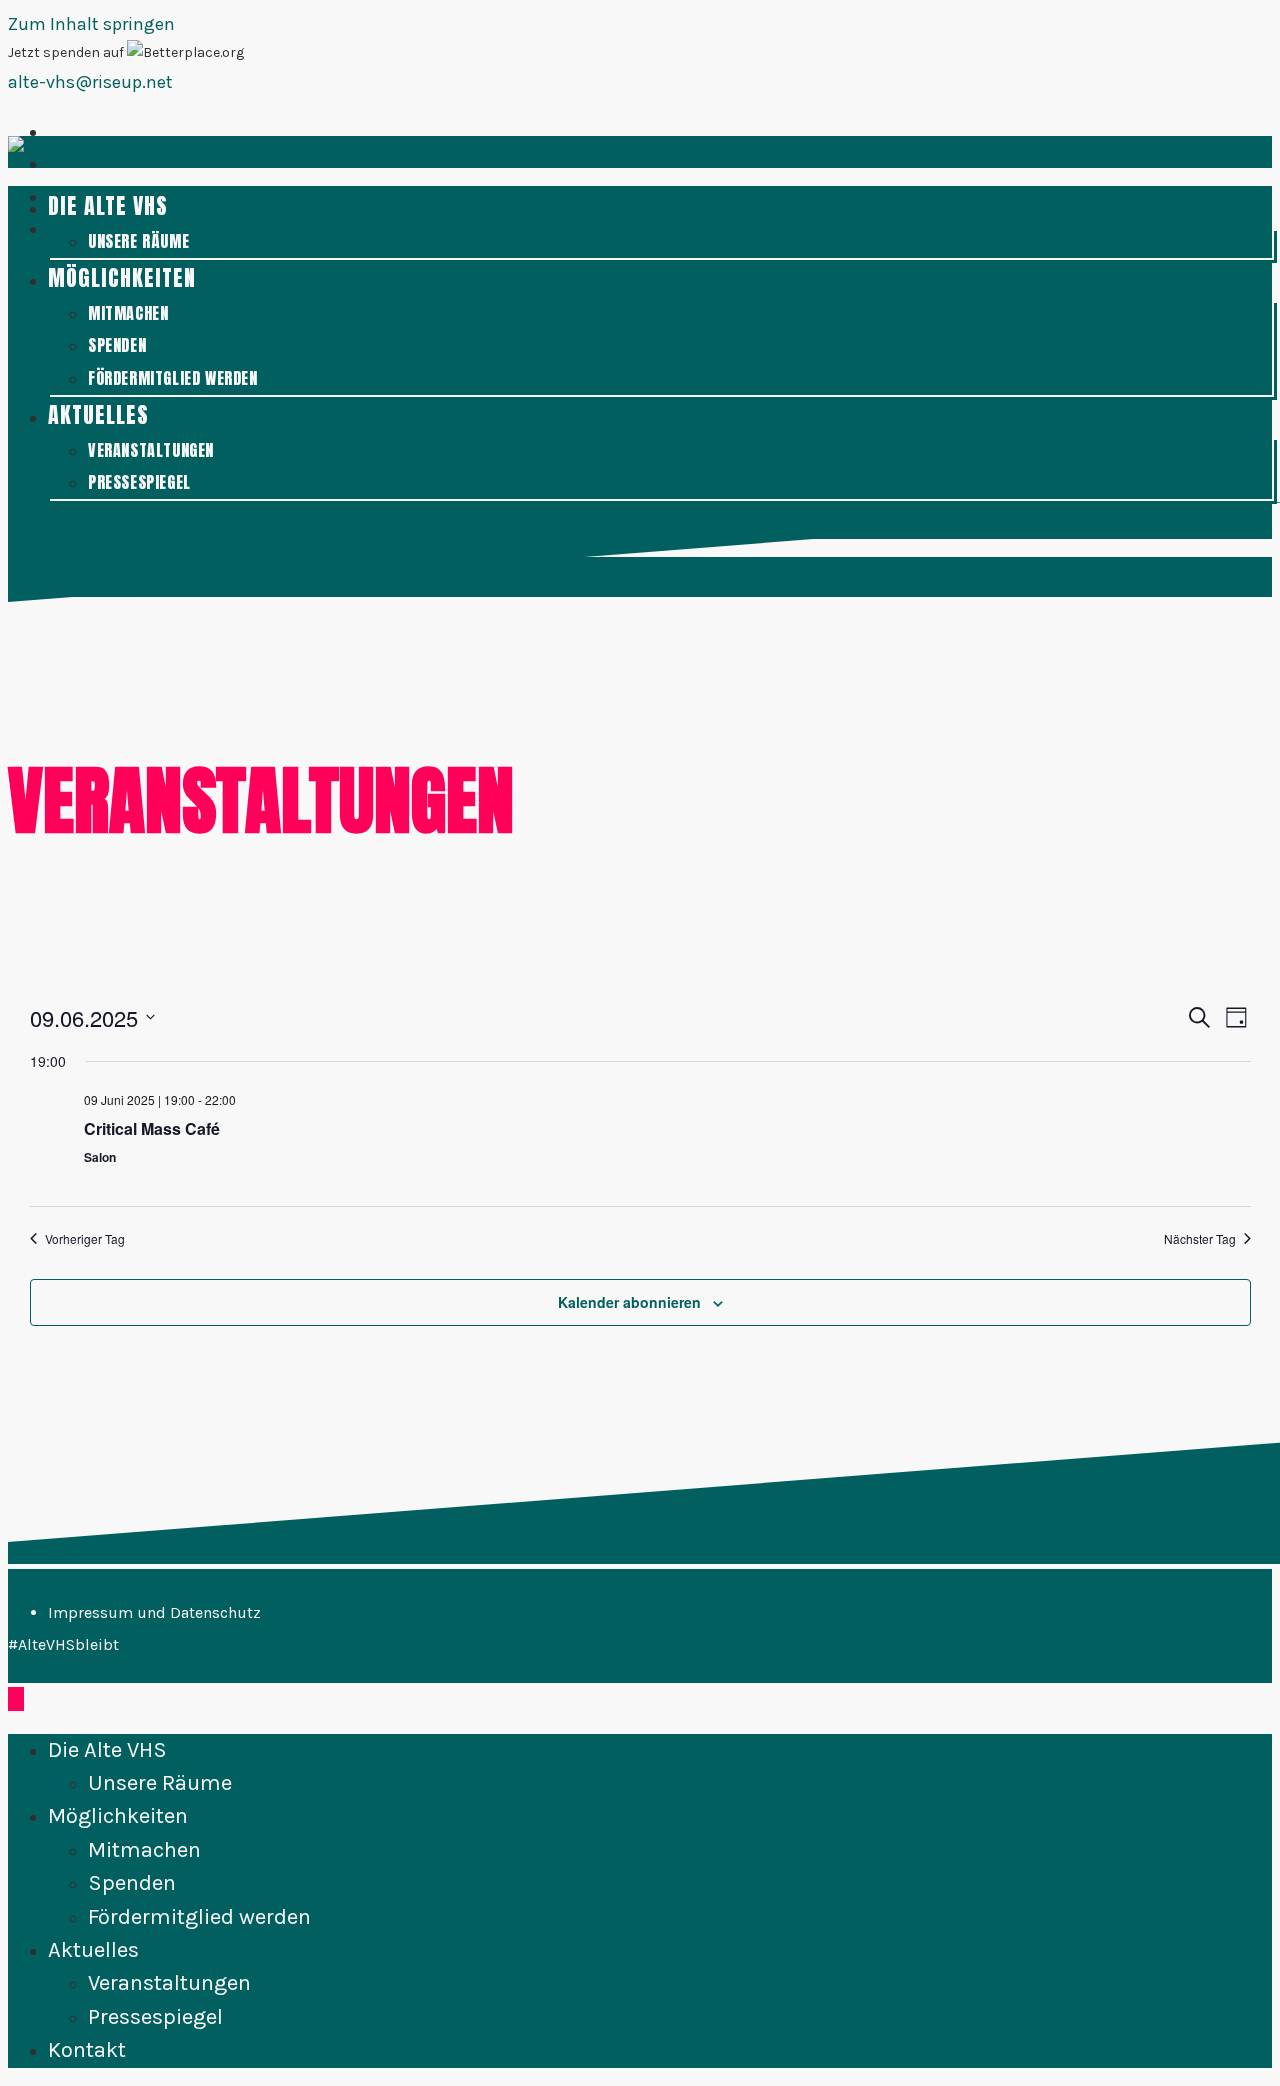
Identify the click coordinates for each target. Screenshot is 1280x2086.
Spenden (132, 1883)
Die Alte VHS (107, 1750)
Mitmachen (144, 1850)
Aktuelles (93, 1950)
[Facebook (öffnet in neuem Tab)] (54, 132)
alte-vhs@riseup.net (90, 82)
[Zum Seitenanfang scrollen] (16, 1699)
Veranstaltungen (169, 1983)
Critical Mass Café (152, 1128)
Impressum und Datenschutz (154, 1612)
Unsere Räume (160, 1783)
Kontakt (87, 2050)
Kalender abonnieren (629, 1302)
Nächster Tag (1200, 1239)
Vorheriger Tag (85, 1239)
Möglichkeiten (118, 1816)
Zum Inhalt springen (91, 24)
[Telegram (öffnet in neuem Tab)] (54, 229)
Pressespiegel (155, 2017)
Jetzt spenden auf (67, 52)
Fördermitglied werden (199, 1917)
